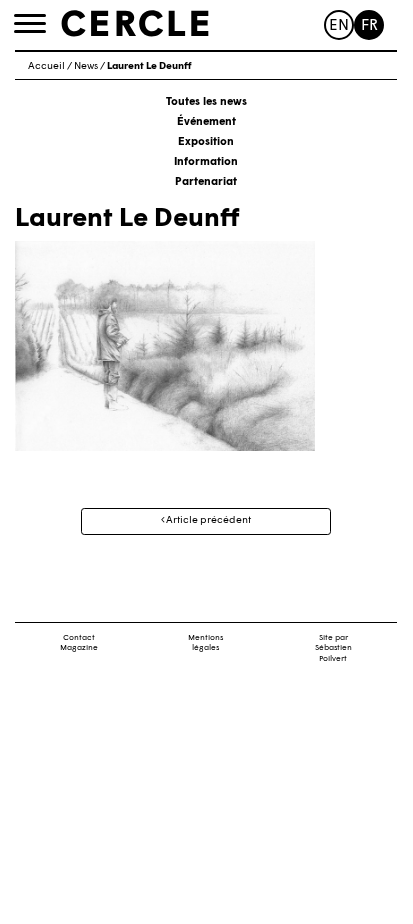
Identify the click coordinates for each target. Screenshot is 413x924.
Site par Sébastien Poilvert (333, 649)
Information (206, 162)
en (339, 26)
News (86, 66)
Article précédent (207, 520)
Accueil (46, 66)
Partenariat (206, 182)
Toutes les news (206, 102)
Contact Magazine (79, 643)
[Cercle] (135, 24)
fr (369, 26)
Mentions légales (205, 643)
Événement (206, 122)
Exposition (206, 142)
